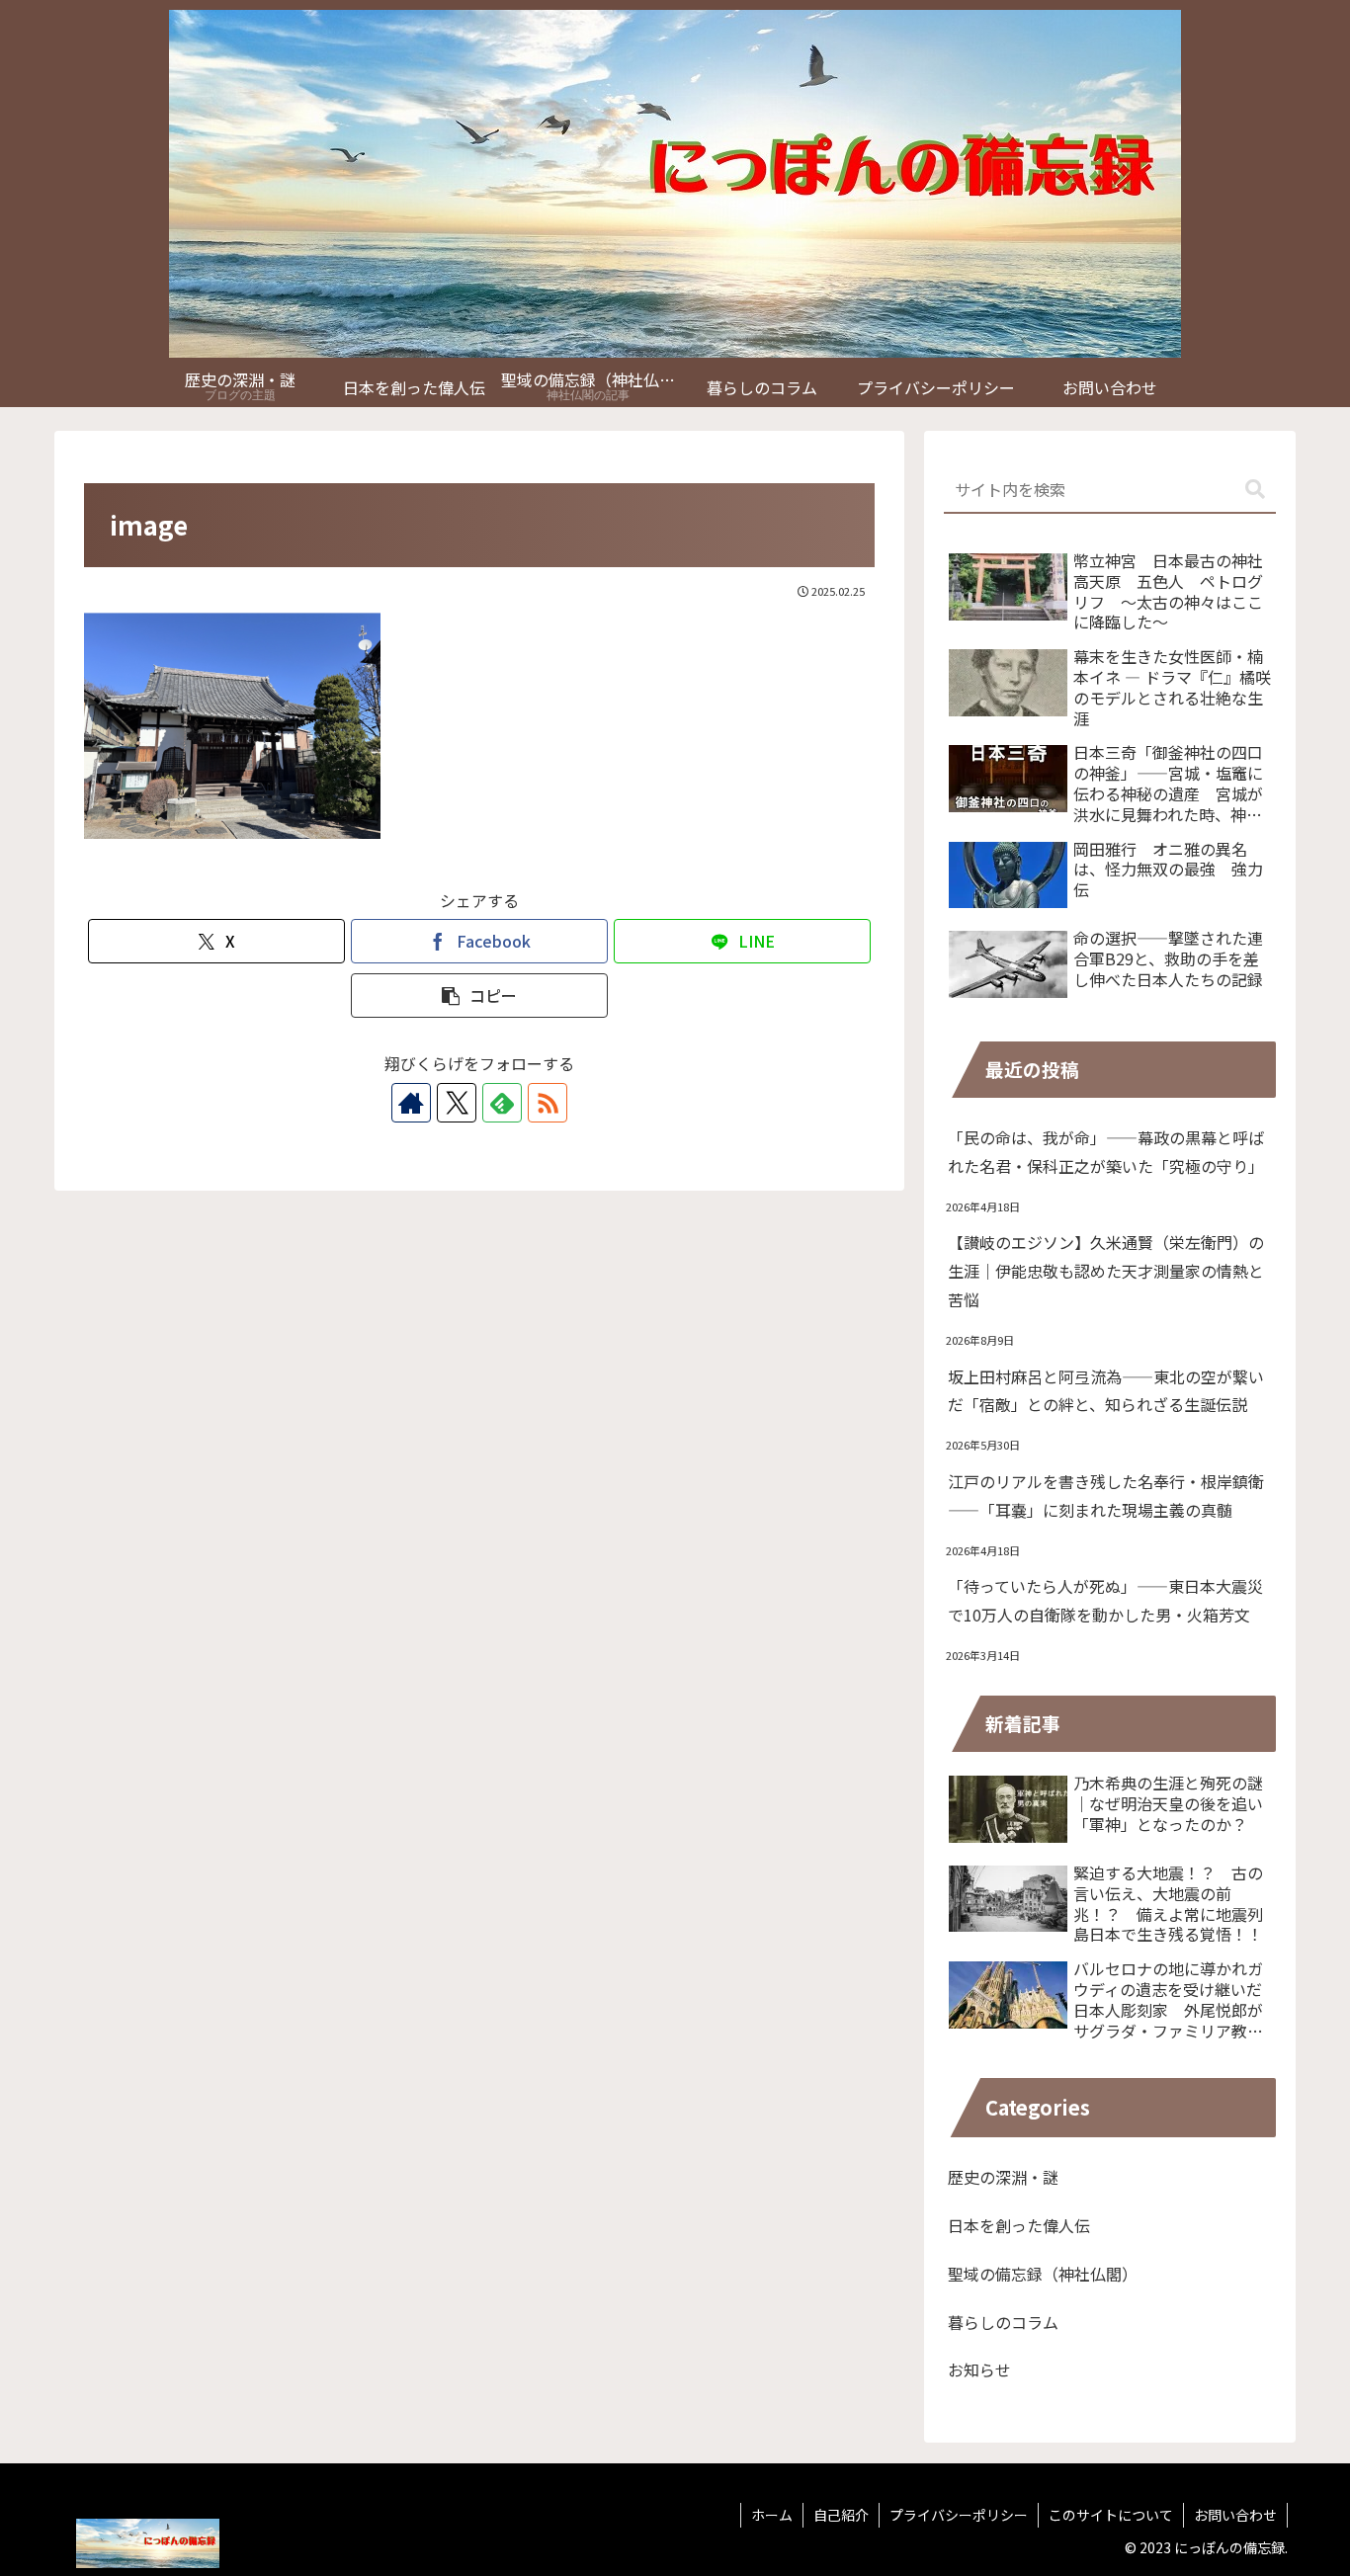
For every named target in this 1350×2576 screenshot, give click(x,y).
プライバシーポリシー (959, 2515)
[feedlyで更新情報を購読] (502, 1103)
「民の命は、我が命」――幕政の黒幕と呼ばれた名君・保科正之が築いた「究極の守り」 (1106, 1152)
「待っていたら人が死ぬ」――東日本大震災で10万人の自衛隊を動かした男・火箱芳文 (1105, 1600)
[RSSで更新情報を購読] (548, 1103)
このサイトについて (1111, 2515)
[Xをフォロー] (457, 1103)
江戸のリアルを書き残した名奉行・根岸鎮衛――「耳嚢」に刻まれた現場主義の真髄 (1106, 1496)
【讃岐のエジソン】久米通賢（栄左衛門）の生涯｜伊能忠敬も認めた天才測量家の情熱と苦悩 (1106, 1271)
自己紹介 (841, 2515)
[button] (479, 996)
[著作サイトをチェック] (411, 1103)
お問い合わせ (1235, 2515)
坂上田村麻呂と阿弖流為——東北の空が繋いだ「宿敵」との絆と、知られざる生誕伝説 (1106, 1391)
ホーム (772, 2515)
